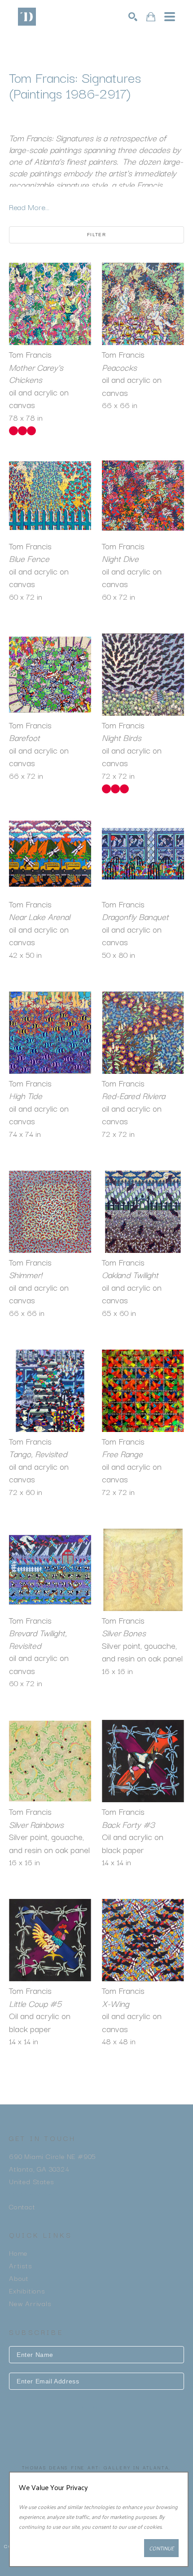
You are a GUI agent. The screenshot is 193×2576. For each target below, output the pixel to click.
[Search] (133, 17)
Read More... (29, 207)
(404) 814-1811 (34, 2194)
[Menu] (170, 17)
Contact (22, 2206)
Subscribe (96, 2407)
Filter (96, 235)
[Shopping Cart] (151, 17)
